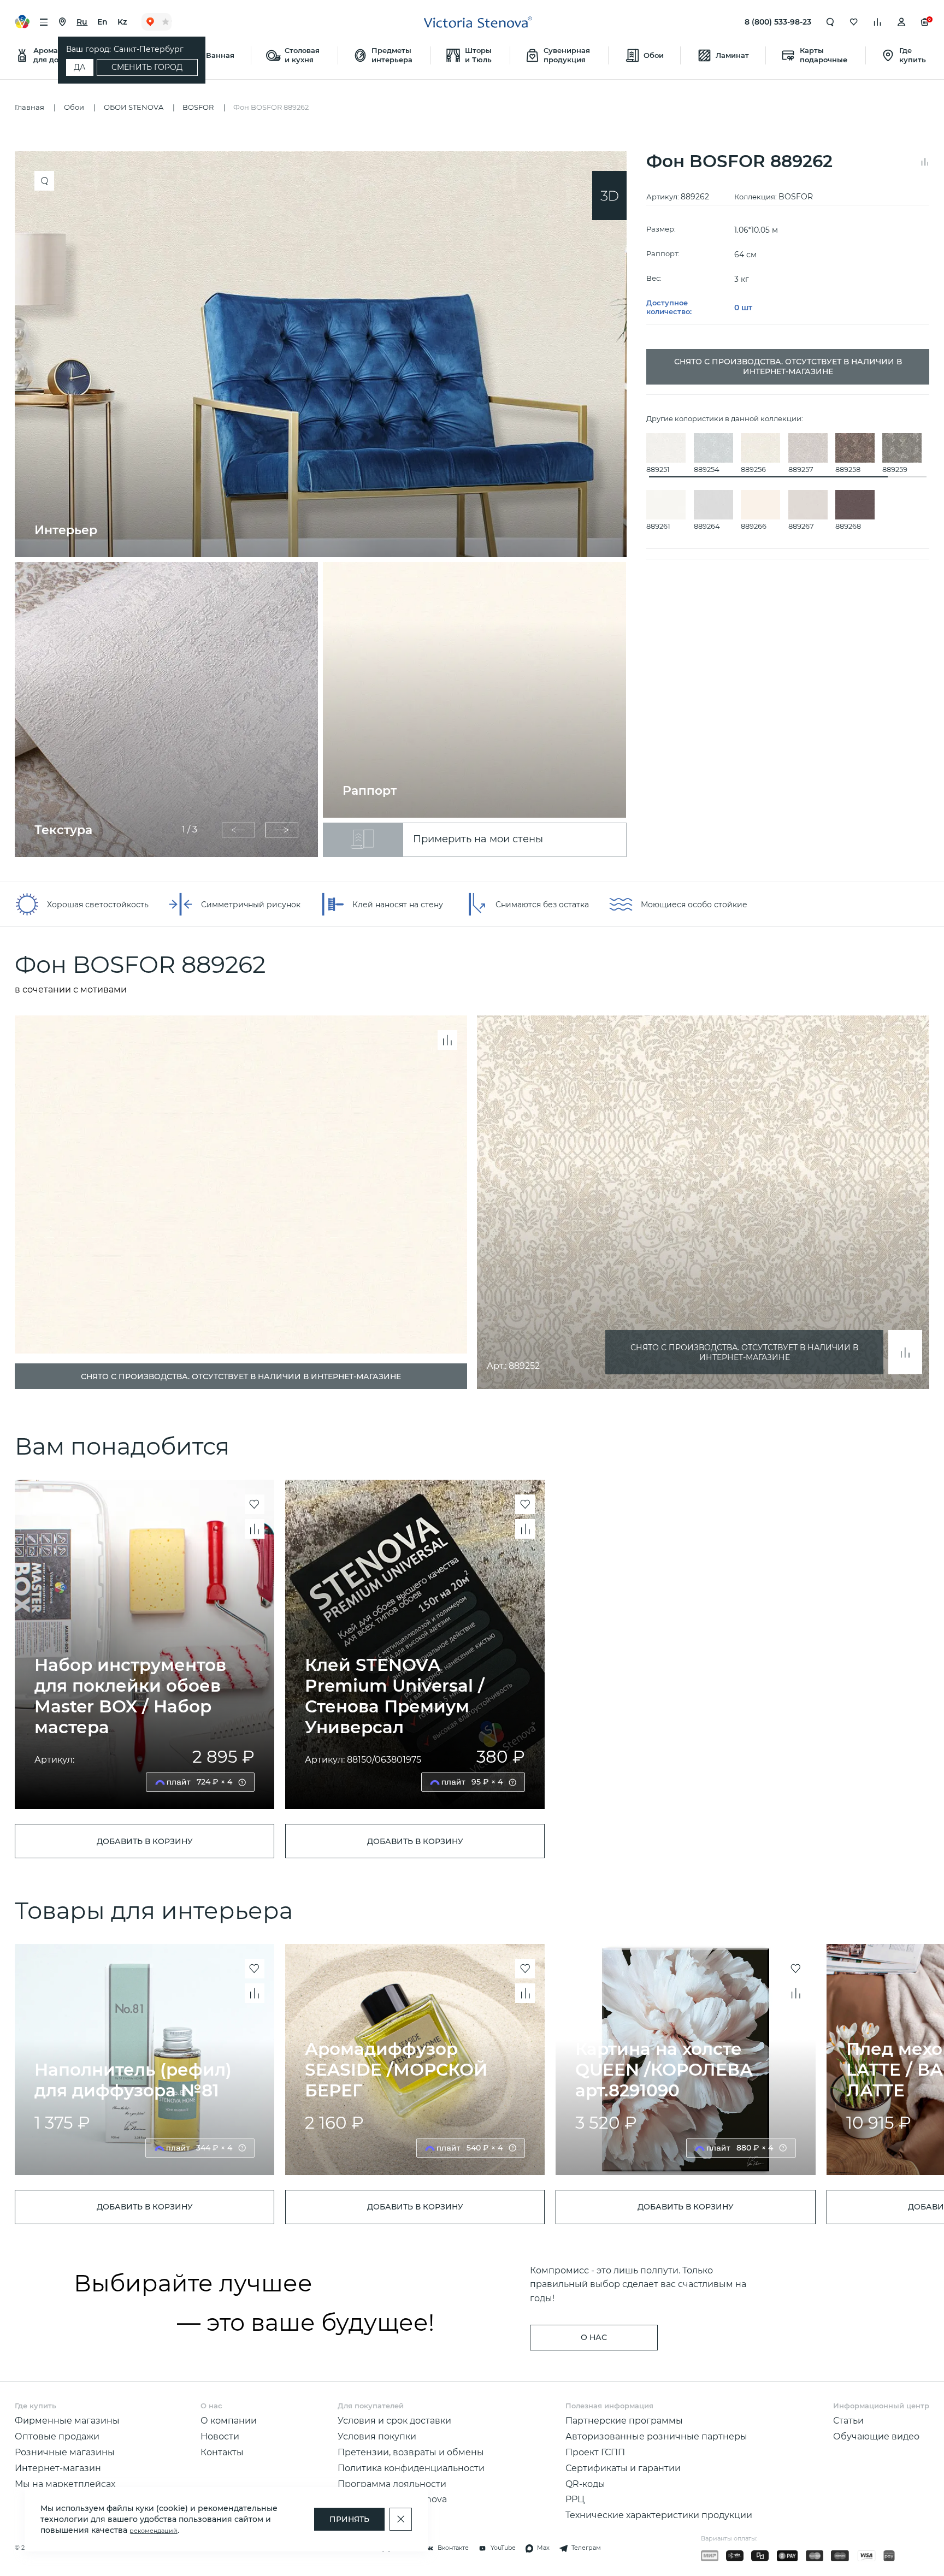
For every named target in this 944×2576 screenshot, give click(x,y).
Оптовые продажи (57, 2436)
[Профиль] (901, 22)
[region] (326, 504)
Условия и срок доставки (394, 2420)
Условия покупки (377, 2436)
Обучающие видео (876, 2436)
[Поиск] (830, 22)
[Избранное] (854, 22)
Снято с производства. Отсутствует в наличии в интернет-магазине (744, 1352)
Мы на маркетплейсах (65, 2484)
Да (79, 67)
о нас (594, 2337)
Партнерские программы (624, 2420)
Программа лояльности (392, 2484)
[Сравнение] (877, 22)
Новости (220, 2436)
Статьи (848, 2420)
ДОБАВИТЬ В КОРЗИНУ (145, 1841)
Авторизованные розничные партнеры (656, 2436)
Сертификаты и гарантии (623, 2468)
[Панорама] (609, 196)
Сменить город (147, 67)
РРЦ (575, 2499)
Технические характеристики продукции (659, 2515)
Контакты (222, 2452)
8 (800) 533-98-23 (778, 22)
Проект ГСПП (595, 2452)
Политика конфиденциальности (411, 2468)
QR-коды (585, 2484)
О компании (229, 2420)
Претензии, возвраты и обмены (411, 2452)
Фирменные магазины (67, 2420)
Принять (349, 2519)
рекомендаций (154, 2531)
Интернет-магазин (58, 2468)
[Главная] (478, 22)
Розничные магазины (65, 2452)
